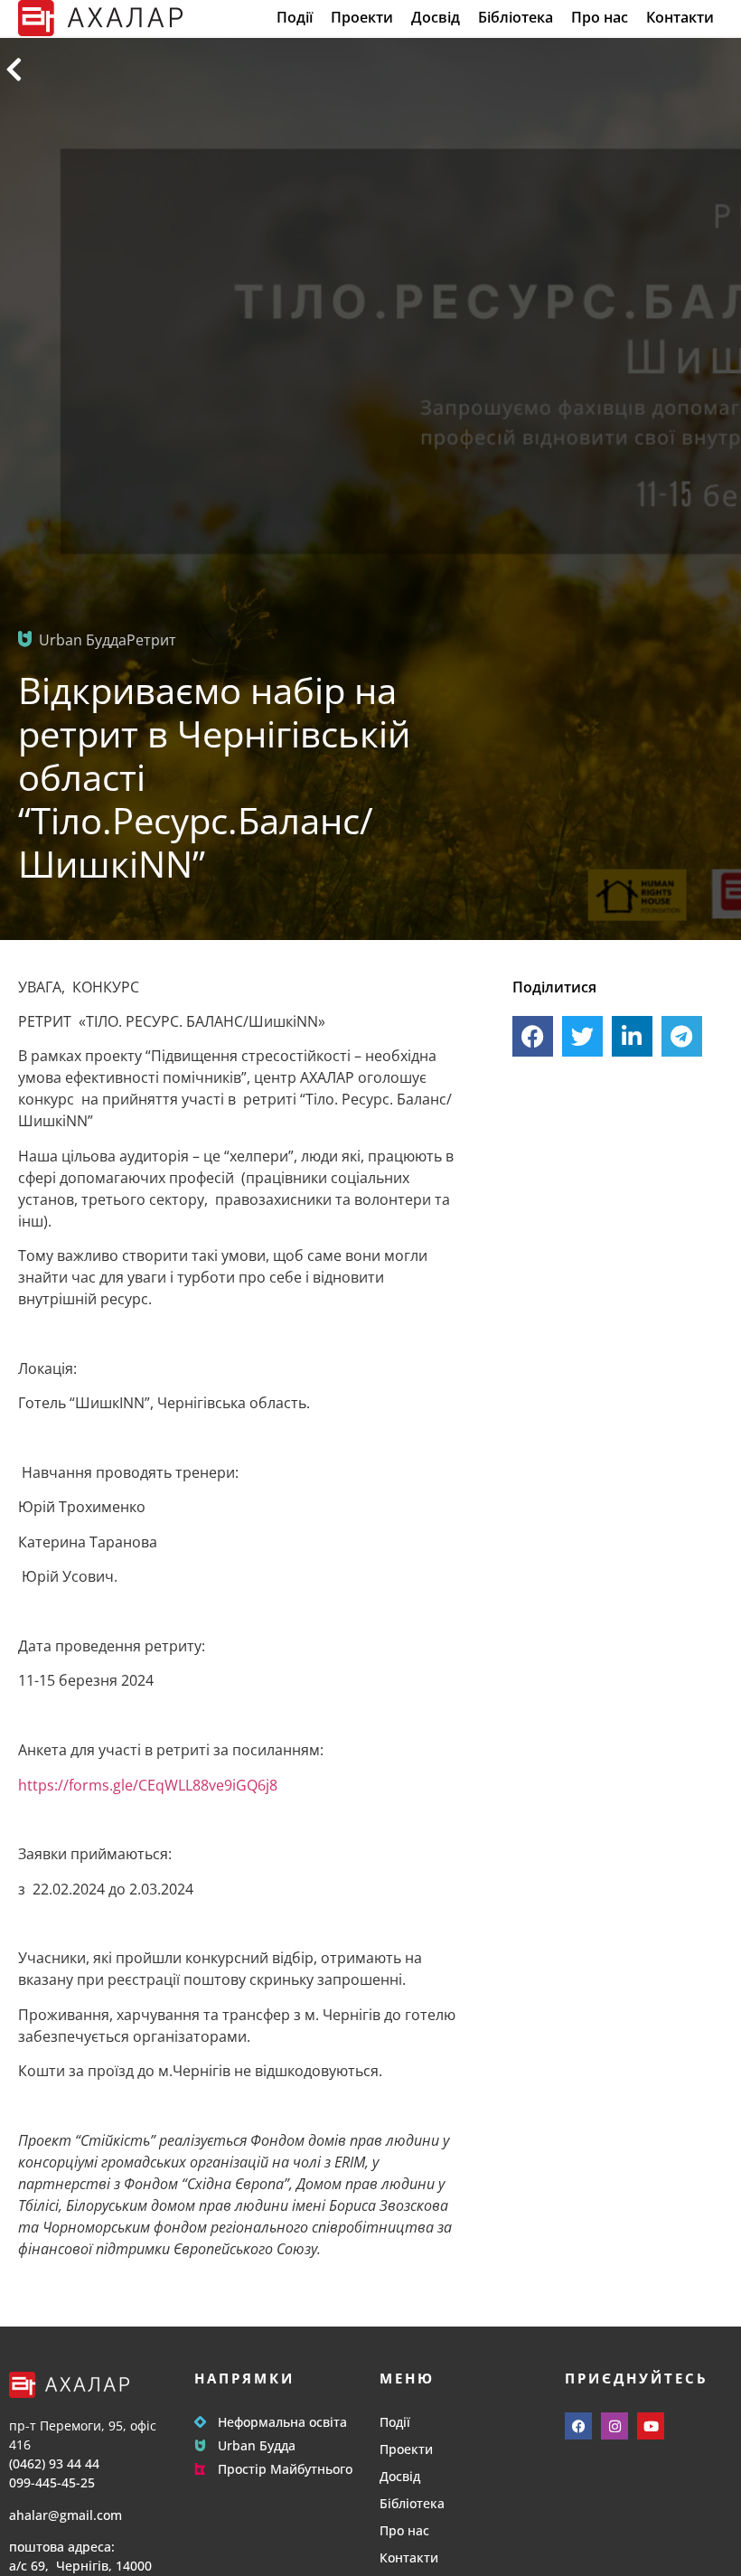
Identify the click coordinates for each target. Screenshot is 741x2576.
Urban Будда (257, 2445)
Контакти (680, 18)
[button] (533, 1036)
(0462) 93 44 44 (54, 2463)
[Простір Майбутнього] (200, 2469)
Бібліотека (516, 18)
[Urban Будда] (200, 2445)
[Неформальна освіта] (200, 2422)
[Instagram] (614, 2426)
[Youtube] (651, 2426)
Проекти (362, 18)
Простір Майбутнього (285, 2469)
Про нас (600, 18)
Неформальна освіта (282, 2422)
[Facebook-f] (578, 2426)
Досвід (436, 18)
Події (295, 18)
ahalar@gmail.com (66, 2515)
